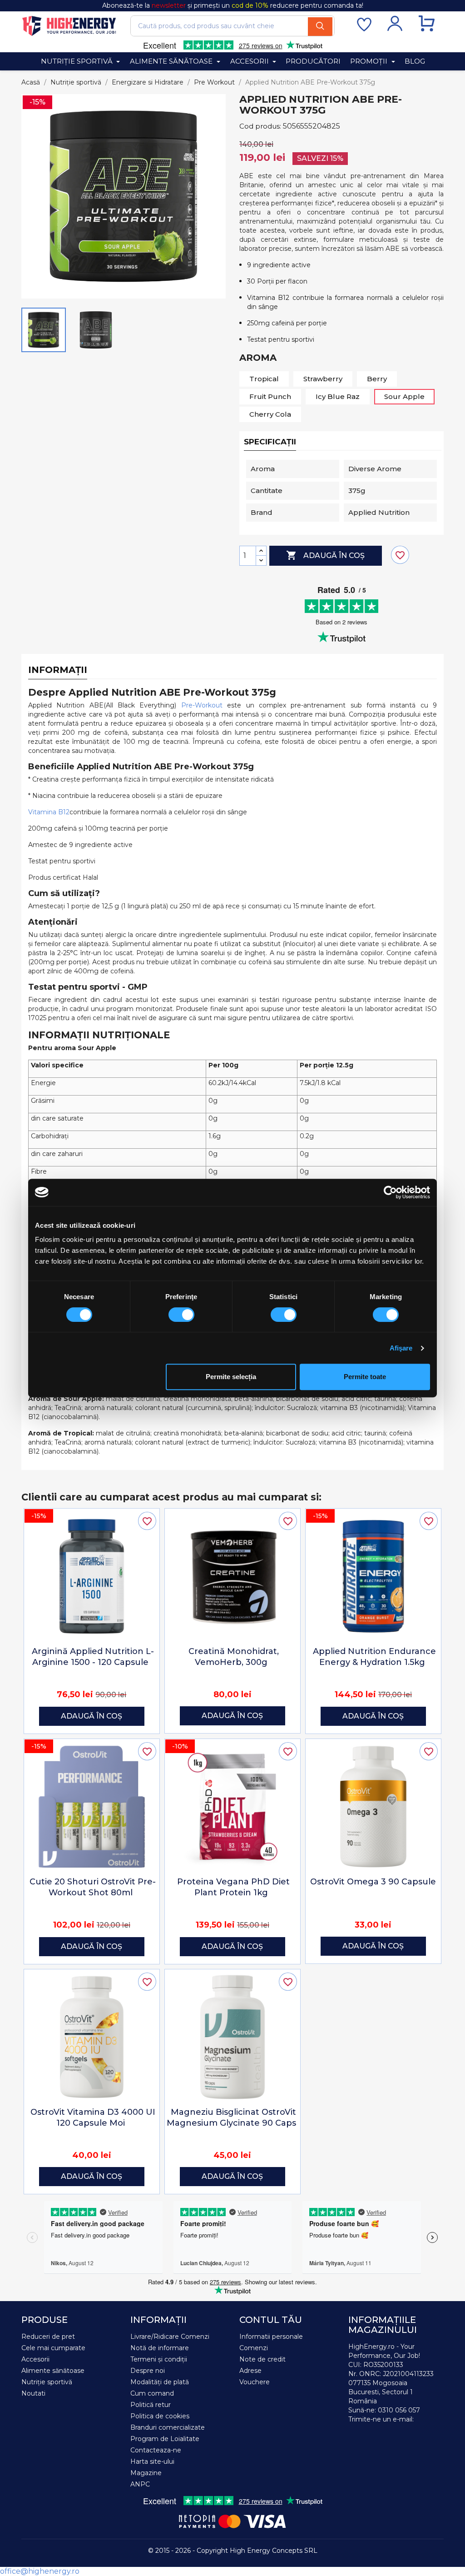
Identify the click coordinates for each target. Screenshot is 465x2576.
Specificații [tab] (270, 442)
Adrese (250, 2371)
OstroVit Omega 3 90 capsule (373, 1882)
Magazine (146, 2473)
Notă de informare (160, 2348)
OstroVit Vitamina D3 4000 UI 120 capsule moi (93, 2118)
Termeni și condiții (159, 2359)
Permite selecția (231, 1377)
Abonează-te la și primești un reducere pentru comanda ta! (233, 5)
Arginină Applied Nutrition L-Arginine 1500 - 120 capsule (93, 1657)
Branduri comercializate (168, 2427)
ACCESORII (250, 61)
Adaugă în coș (325, 555)
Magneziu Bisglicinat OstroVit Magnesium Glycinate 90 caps (231, 2118)
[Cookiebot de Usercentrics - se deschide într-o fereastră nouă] (390, 1192)
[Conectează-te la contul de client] (395, 29)
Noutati (33, 2393)
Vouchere (255, 2382)
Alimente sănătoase (53, 2371)
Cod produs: (260, 126)
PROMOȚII (370, 61)
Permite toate (365, 1377)
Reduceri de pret (48, 2337)
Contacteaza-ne (156, 2450)
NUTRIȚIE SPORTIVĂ (78, 61)
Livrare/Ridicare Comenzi (170, 2337)
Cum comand (152, 2393)
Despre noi (148, 2371)
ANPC (140, 2484)
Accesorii (35, 2359)
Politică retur (151, 2405)
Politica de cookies (160, 2416)
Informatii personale (271, 2337)
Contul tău (271, 2320)
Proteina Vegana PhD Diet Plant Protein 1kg (233, 1887)
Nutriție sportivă (47, 2382)
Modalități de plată (160, 2382)
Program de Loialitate (165, 2439)
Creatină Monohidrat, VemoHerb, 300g (234, 1657)
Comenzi (254, 2348)
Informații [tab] (58, 670)
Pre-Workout (202, 705)
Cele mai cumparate (53, 2348)
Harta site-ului (152, 2461)
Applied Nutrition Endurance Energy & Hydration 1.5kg (374, 1657)
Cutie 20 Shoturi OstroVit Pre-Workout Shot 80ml (93, 1887)
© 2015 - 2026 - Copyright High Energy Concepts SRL (233, 2551)
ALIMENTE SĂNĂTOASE (172, 61)
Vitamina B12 (49, 812)
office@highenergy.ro (40, 2571)
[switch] (181, 1315)
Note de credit (262, 2359)
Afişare (401, 1348)
